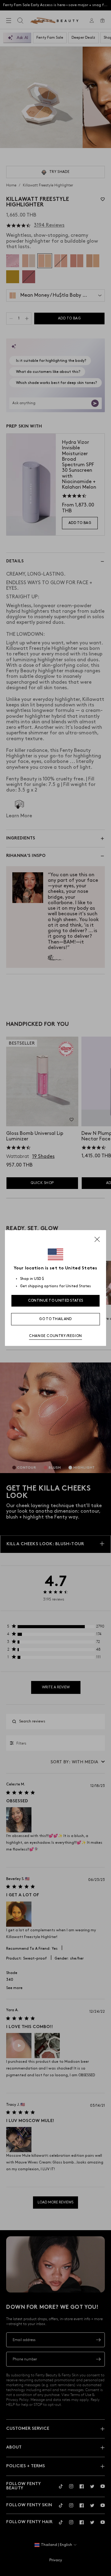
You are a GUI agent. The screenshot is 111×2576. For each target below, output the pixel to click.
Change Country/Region (55, 1336)
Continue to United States (56, 1301)
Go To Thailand (55, 1319)
